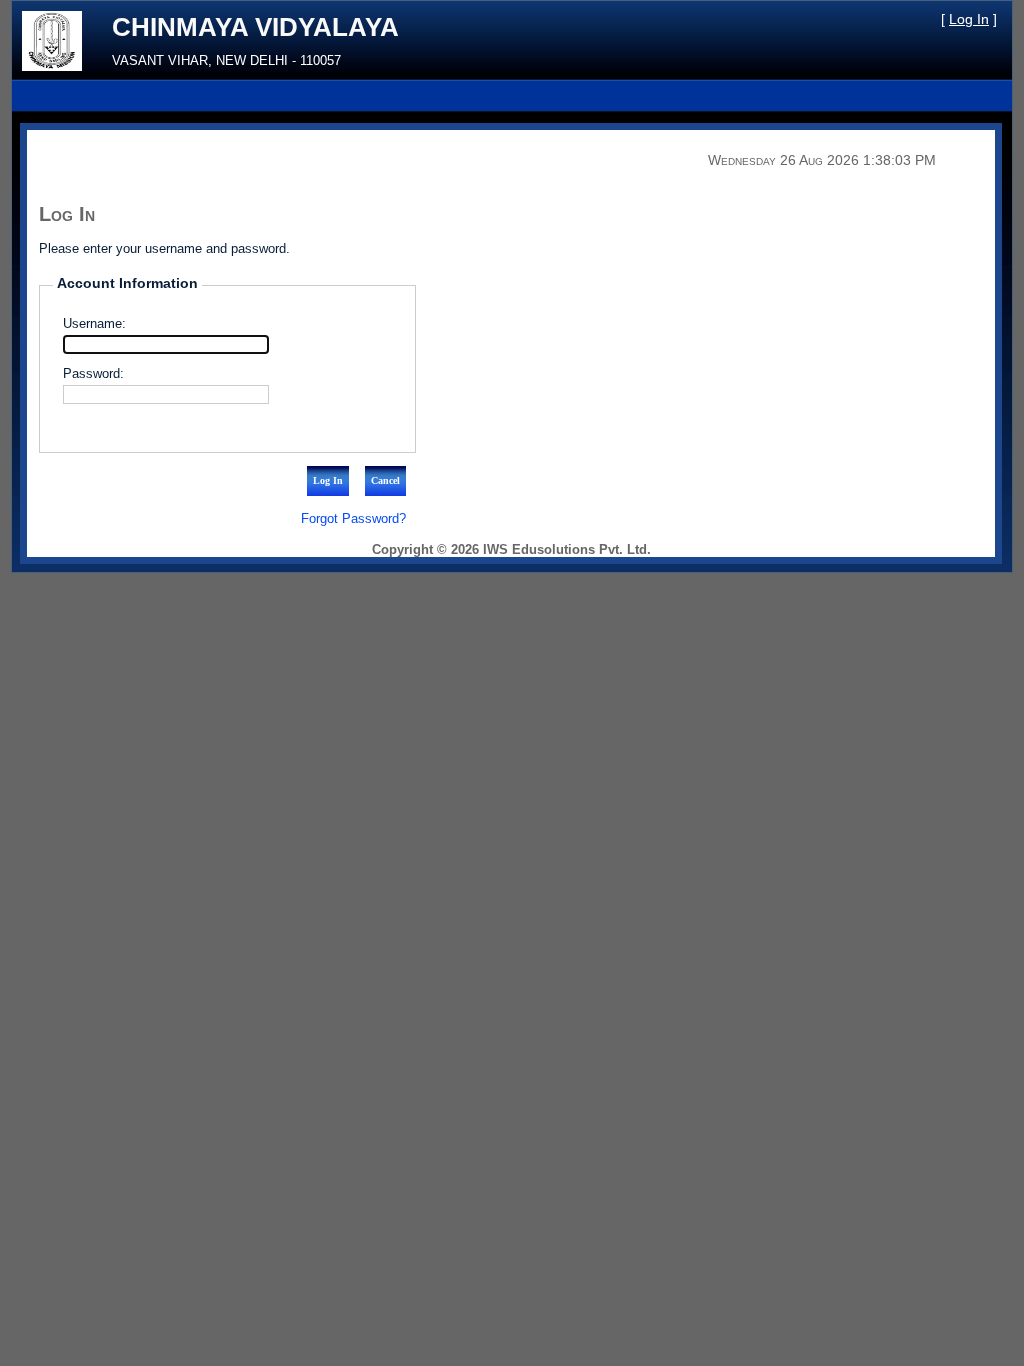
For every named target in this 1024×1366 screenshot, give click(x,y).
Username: (94, 323)
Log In (969, 19)
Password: (93, 373)
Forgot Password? (353, 518)
